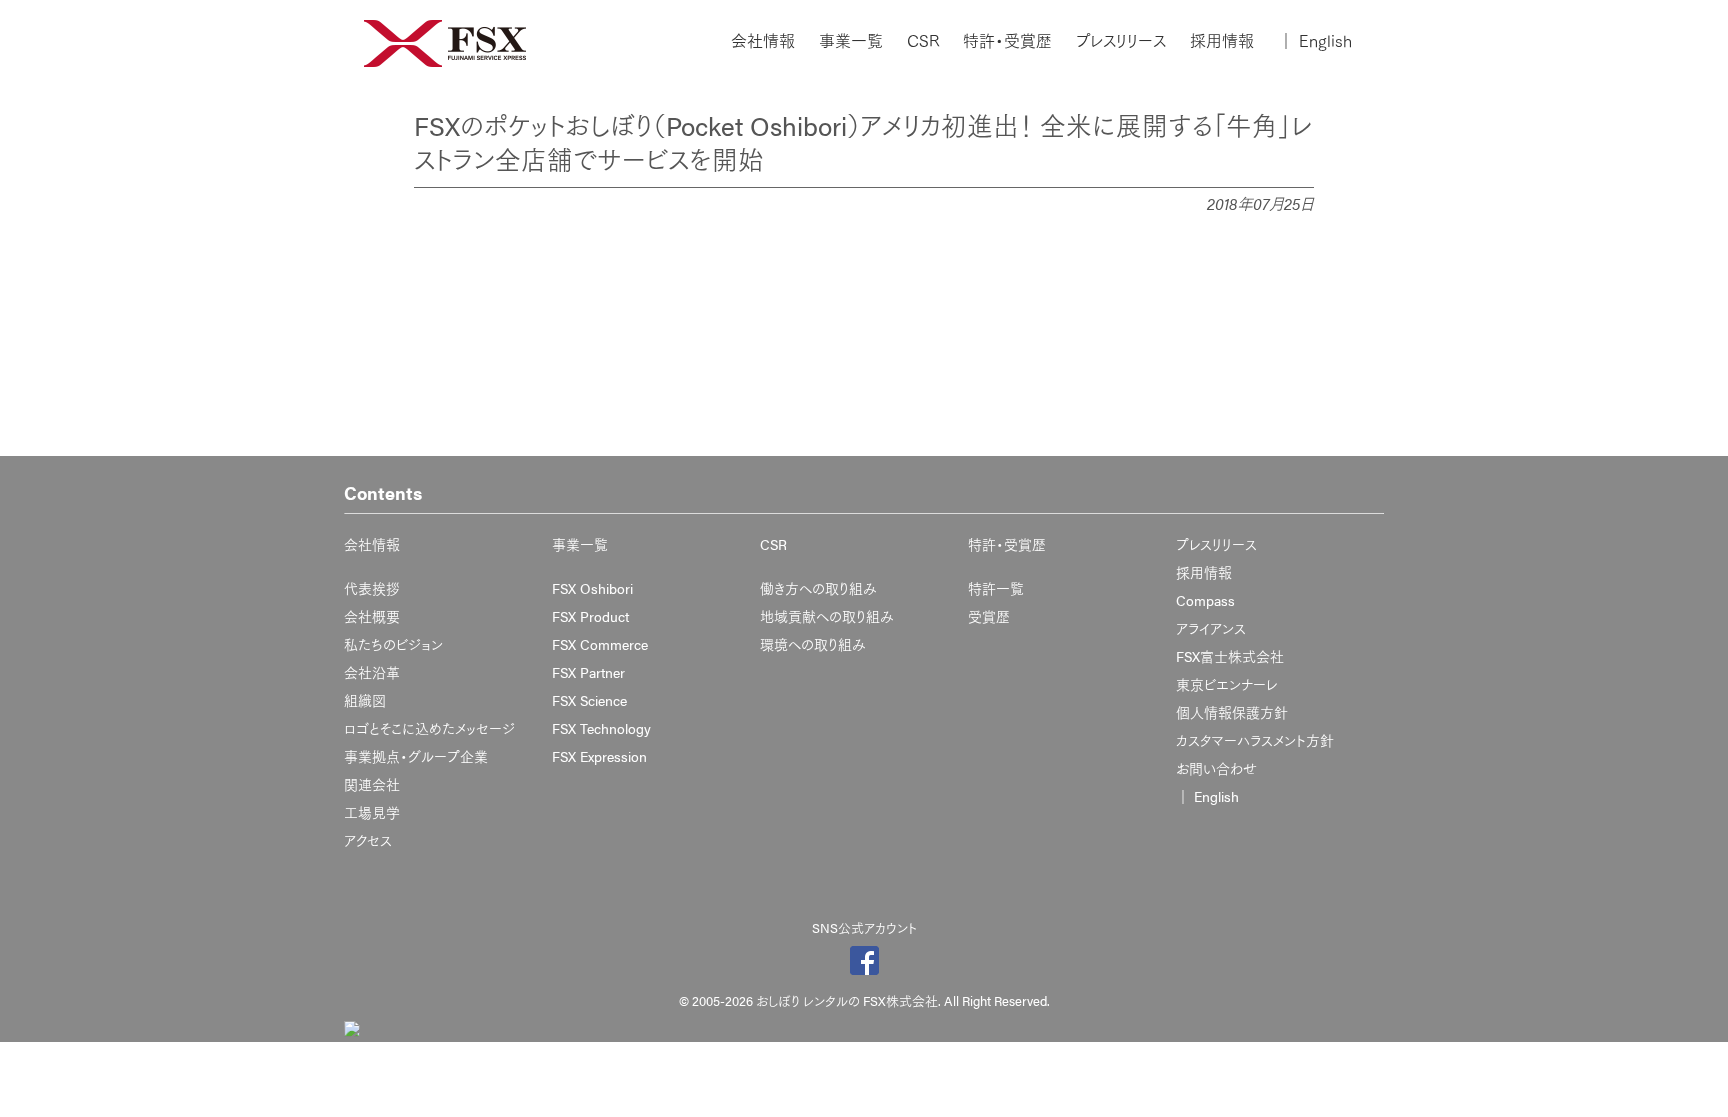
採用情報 (1222, 41)
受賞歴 (989, 616)
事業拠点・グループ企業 (416, 756)
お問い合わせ (1216, 768)
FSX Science (589, 700)
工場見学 (372, 812)
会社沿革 (372, 672)
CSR (923, 41)
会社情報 (763, 41)
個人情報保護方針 (1232, 712)
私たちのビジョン (393, 644)
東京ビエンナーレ (1226, 684)
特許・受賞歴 (1007, 41)
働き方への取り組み (818, 588)
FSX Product (590, 616)
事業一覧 (851, 41)
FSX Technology (601, 728)
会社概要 (372, 616)
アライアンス (1211, 628)
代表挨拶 (372, 588)
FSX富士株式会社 (1230, 656)
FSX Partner (588, 672)
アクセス (368, 840)
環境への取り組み (813, 644)
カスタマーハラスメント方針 (1255, 740)
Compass (1205, 600)
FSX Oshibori (592, 588)
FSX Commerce (600, 644)
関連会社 (372, 784)
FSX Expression (599, 756)
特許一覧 (996, 588)
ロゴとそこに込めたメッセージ (429, 728)
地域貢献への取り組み (827, 616)
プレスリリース (1121, 41)
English (1315, 41)
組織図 (365, 700)
